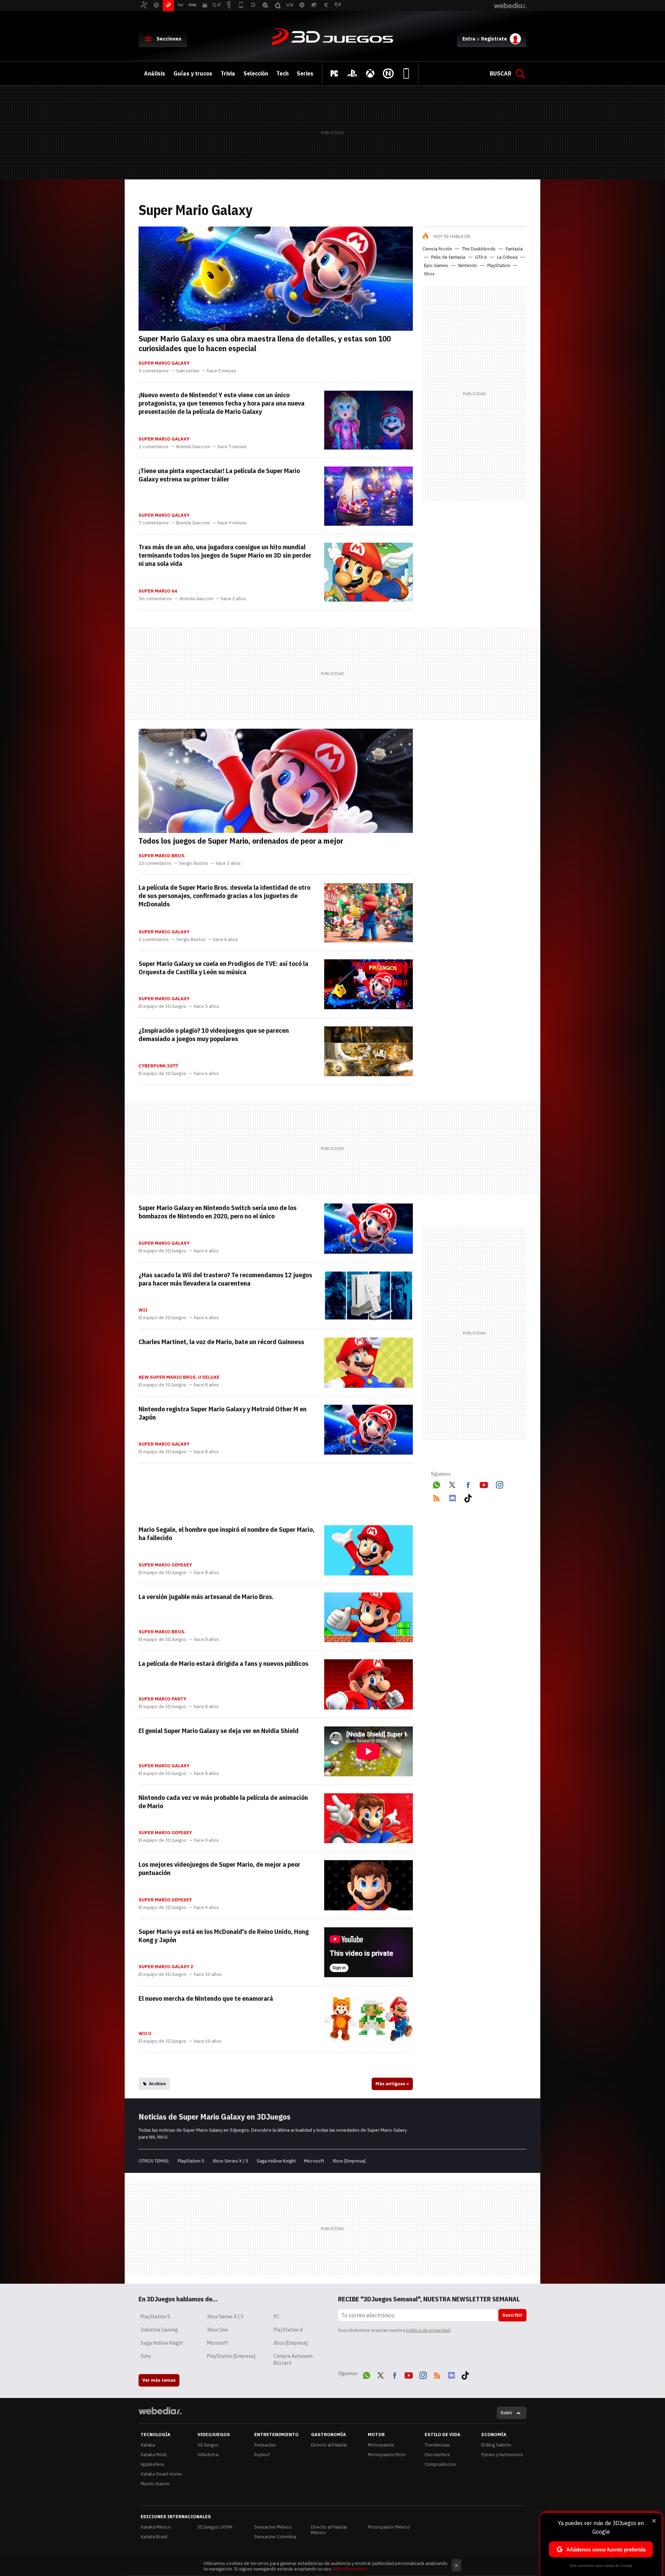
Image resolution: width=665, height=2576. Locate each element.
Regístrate (494, 39)
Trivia (228, 73)
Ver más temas (159, 2380)
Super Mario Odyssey (165, 1565)
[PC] (334, 73)
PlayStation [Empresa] (231, 2356)
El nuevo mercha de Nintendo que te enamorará (206, 1998)
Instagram (499, 1484)
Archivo (157, 2084)
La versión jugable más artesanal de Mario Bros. (206, 1597)
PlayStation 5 (191, 2161)
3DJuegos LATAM (215, 2527)
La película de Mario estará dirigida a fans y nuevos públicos (223, 1663)
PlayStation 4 (288, 2330)
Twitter (452, 1484)
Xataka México (156, 2527)
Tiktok (468, 1497)
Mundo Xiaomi (155, 2484)
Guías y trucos (193, 73)
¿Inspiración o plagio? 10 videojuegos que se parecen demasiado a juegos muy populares (214, 1034)
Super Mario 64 (158, 591)
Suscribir (512, 2315)
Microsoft (314, 2161)
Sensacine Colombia (275, 2537)
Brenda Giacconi (193, 447)
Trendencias (437, 2445)
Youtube (484, 1484)
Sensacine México (273, 2527)
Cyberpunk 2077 (158, 1066)
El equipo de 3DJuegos (162, 1006)
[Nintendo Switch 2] (388, 73)
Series (305, 73)
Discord (452, 1497)
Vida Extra (208, 2455)
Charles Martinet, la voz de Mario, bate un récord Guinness (221, 1342)
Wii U (145, 2034)
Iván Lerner (188, 371)
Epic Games (436, 265)
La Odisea (507, 257)
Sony (146, 2356)
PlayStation (499, 265)
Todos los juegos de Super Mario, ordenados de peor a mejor (241, 841)
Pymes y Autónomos (502, 2455)
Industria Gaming (159, 2330)
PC (277, 2317)
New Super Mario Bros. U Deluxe (179, 1377)
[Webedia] (160, 2411)
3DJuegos (332, 37)
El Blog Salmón (496, 2445)
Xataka (148, 2445)
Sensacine (265, 2445)
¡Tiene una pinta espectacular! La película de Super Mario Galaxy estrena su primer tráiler (219, 475)
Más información (350, 2569)
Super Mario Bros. (162, 856)
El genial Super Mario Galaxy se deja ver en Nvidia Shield (219, 1731)
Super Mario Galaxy (164, 363)
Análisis (155, 73)
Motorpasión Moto (387, 2455)
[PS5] (352, 73)
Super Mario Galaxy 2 (166, 1967)
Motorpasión (381, 2445)
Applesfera (152, 2464)
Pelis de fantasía (448, 257)
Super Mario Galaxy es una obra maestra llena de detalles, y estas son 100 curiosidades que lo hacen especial (265, 343)
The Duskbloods (479, 249)
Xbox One (218, 2330)
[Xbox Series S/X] (370, 73)
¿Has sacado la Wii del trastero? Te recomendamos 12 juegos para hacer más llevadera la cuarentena (225, 1279)
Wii (143, 1310)
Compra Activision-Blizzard (294, 2360)
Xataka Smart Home (161, 2474)
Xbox (429, 274)
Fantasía (514, 249)
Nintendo (468, 265)
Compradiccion (440, 2464)
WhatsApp (436, 1484)
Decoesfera (437, 2455)
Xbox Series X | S (230, 2161)
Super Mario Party (162, 1699)
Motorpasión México (389, 2527)
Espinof (262, 2455)
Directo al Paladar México (329, 2530)
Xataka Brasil (154, 2537)
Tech (282, 73)
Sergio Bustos (194, 863)
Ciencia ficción (437, 249)
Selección (256, 73)
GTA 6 (481, 257)
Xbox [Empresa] (349, 2161)
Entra (469, 39)
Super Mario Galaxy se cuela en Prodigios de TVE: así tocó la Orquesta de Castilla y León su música (223, 968)
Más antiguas (392, 2084)
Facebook (468, 1484)
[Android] (406, 73)
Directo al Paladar (329, 2445)
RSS (436, 1497)
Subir (507, 2413)
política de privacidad (428, 2330)
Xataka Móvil (153, 2455)
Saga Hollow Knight (276, 2161)
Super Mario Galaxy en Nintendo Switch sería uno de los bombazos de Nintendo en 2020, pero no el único (218, 1212)
